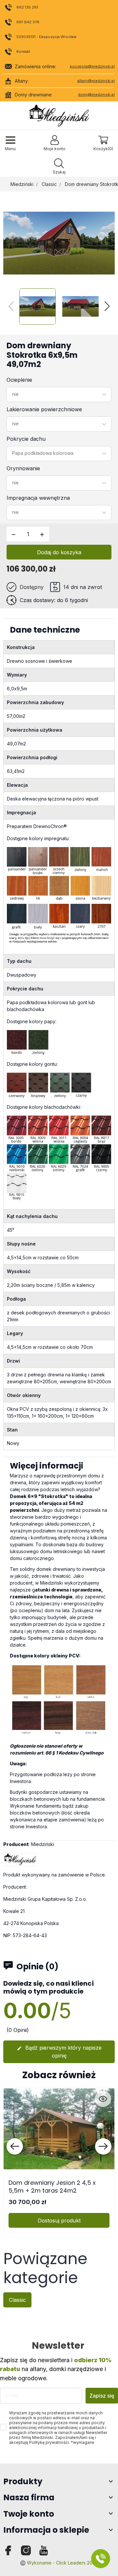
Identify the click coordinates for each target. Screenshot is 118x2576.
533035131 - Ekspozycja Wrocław (46, 37)
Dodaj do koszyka (59, 552)
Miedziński (22, 184)
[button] (59, 167)
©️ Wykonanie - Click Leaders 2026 (59, 2563)
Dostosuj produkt (59, 2221)
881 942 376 (28, 22)
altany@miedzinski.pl (96, 81)
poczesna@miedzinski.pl (92, 66)
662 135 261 (27, 7)
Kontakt (23, 51)
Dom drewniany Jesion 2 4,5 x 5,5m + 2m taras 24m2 (52, 2186)
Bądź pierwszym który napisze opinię (59, 2052)
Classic (49, 184)
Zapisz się (102, 2396)
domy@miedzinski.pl (96, 94)
